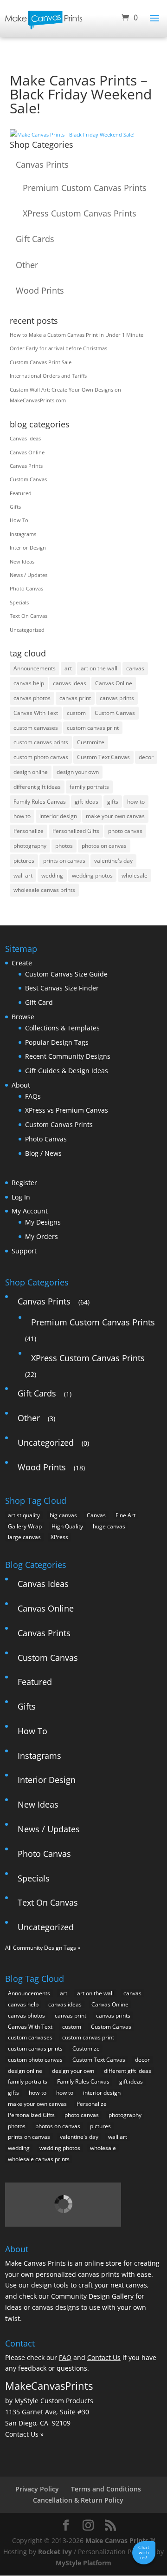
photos (64, 846)
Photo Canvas (26, 588)
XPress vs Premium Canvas (67, 1110)
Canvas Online (27, 452)
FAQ (65, 2357)
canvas (135, 668)
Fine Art (125, 1515)
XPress (59, 1537)
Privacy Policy (37, 2489)
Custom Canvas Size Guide (66, 974)
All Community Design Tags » (43, 1948)
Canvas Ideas (25, 438)
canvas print (75, 698)
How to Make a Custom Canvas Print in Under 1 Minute (77, 335)
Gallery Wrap (25, 1526)
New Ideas (22, 561)
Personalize (29, 831)
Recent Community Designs (68, 1056)
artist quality (24, 1515)
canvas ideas (70, 683)
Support (24, 1251)
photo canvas (125, 831)
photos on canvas (104, 846)
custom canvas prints (41, 742)
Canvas (96, 1515)
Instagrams (23, 534)
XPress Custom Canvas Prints (80, 213)
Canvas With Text (36, 713)
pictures (24, 861)
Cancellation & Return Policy (78, 2500)
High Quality (67, 1526)
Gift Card (39, 1002)
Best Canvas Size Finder (62, 988)
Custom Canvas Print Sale (41, 362)
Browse (23, 1017)
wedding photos (92, 875)
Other (27, 265)
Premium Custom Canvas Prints (85, 188)
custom (76, 713)
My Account (30, 1211)
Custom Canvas (28, 479)
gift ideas (87, 802)
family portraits (89, 787)
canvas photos (32, 698)
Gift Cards (35, 239)
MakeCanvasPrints (49, 2386)
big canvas (63, 1515)
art (68, 668)
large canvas (24, 1537)
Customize (91, 742)
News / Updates (29, 575)
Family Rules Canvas (40, 802)
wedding (52, 875)
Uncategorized (27, 630)
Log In (21, 1197)
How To (19, 520)
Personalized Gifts (76, 831)
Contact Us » (24, 2434)
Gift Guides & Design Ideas (67, 1071)
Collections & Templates (62, 1028)
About (21, 1085)
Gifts (15, 507)
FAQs (33, 1096)
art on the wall (99, 668)
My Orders (42, 1236)
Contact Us (104, 2357)
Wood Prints (40, 290)
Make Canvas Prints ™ (120, 2540)
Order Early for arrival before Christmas (58, 348)
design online (31, 772)
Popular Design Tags (57, 1042)
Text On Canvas (29, 616)
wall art (23, 875)
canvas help (29, 683)
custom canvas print (93, 728)
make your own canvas (115, 816)
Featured (21, 493)
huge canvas (109, 1526)
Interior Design (28, 547)
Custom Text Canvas (103, 757)
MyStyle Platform (83, 2563)
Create (22, 963)
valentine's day (113, 861)
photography (30, 846)
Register (24, 1183)
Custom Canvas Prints (59, 1124)
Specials (19, 602)
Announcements (35, 668)
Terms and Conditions (106, 2489)
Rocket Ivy (55, 2552)
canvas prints (117, 698)
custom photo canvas (41, 757)
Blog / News (43, 1153)
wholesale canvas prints (44, 890)
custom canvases (36, 728)
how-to (136, 802)
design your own (78, 772)
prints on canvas (64, 861)
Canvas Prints (42, 164)
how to (22, 816)
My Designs (43, 1222)
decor (146, 757)
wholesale (135, 875)
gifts (113, 802)
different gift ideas (37, 787)
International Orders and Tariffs (48, 376)
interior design (58, 816)
